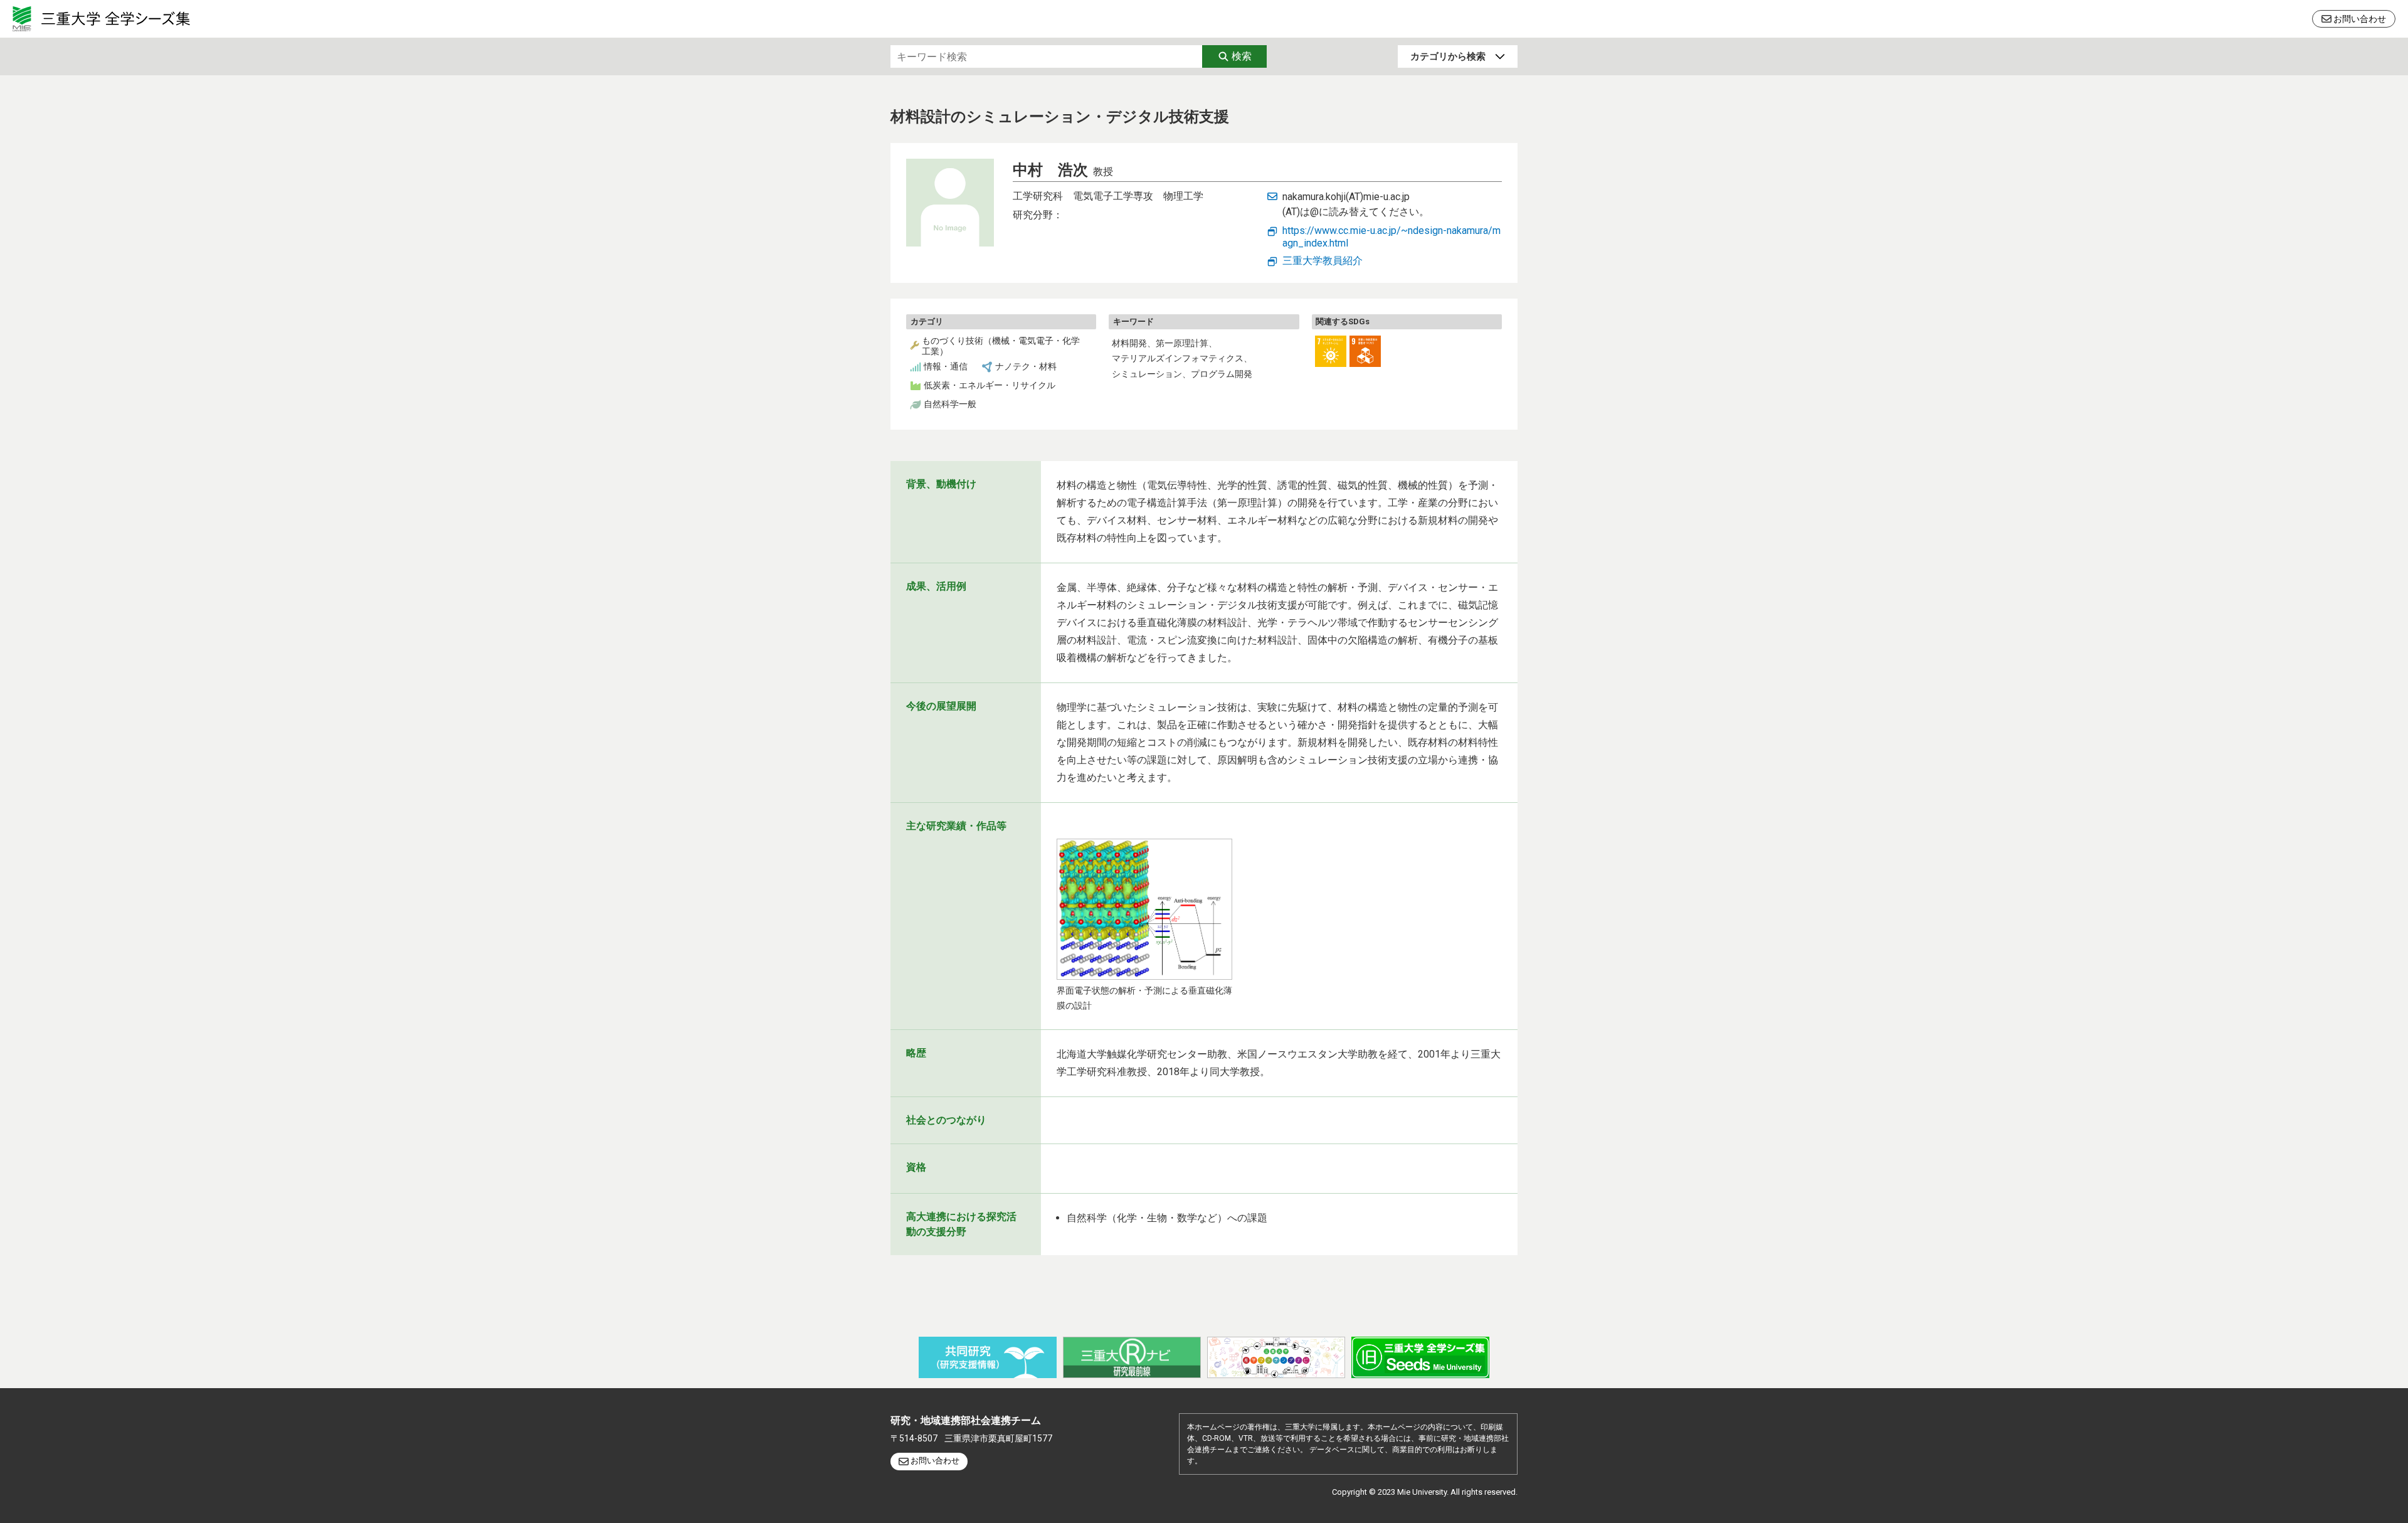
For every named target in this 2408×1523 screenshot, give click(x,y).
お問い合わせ (2360, 19)
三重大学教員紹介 (1323, 261)
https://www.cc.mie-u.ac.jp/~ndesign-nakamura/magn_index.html (1391, 237)
